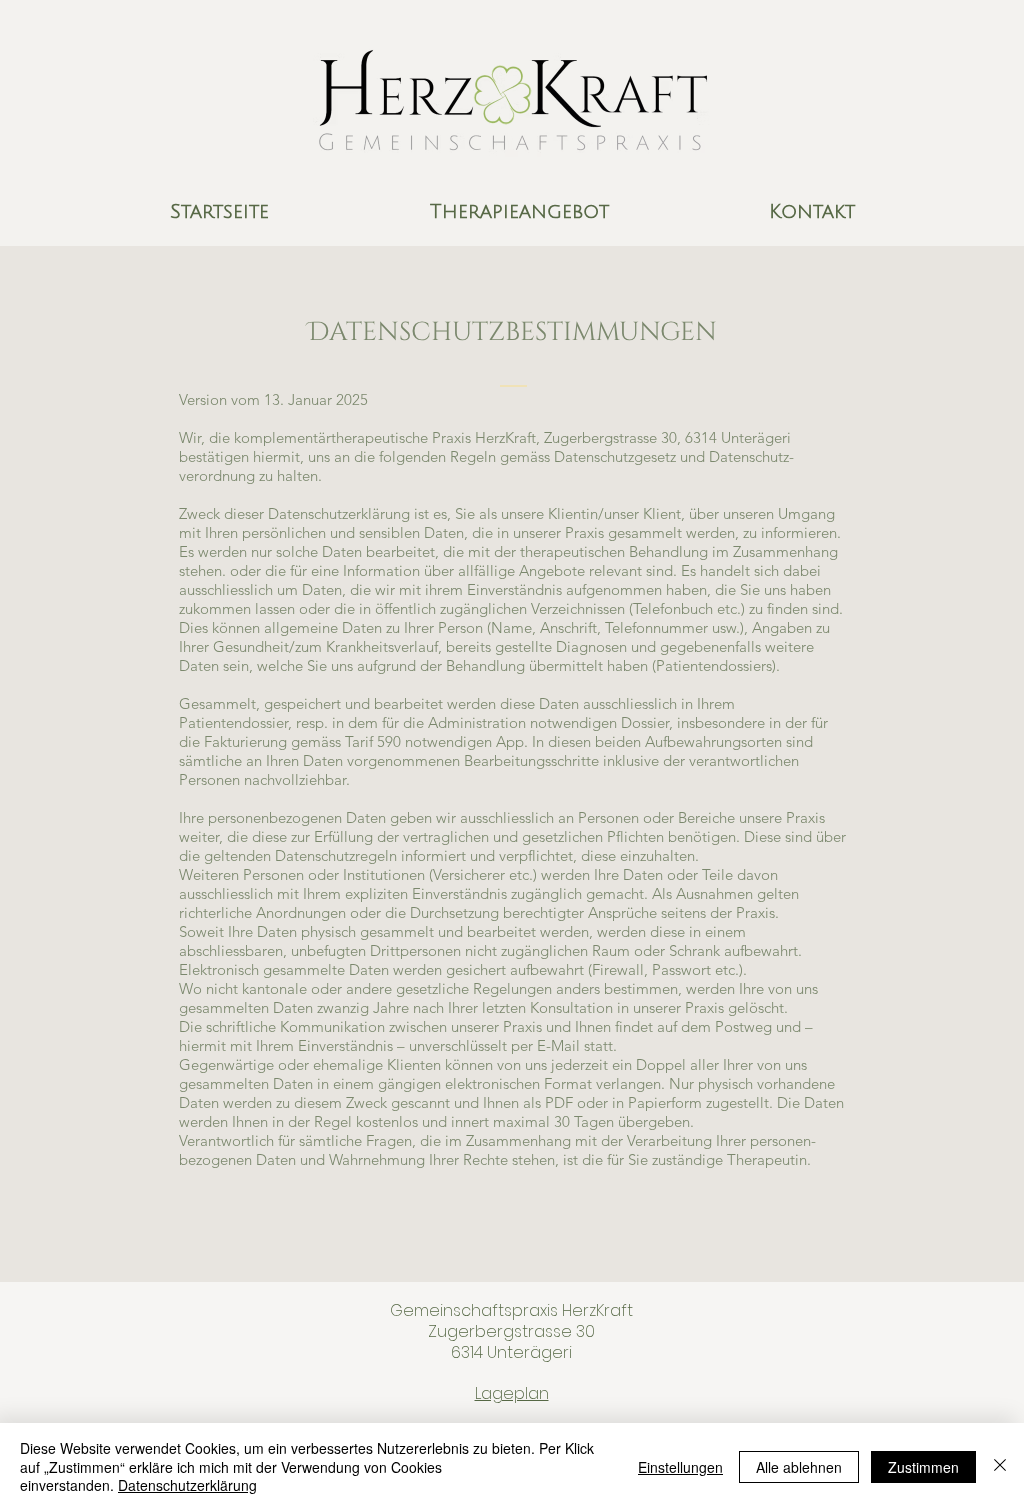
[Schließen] (1000, 1466)
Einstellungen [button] (680, 1467)
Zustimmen (923, 1467)
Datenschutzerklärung (187, 1485)
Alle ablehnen (799, 1467)
